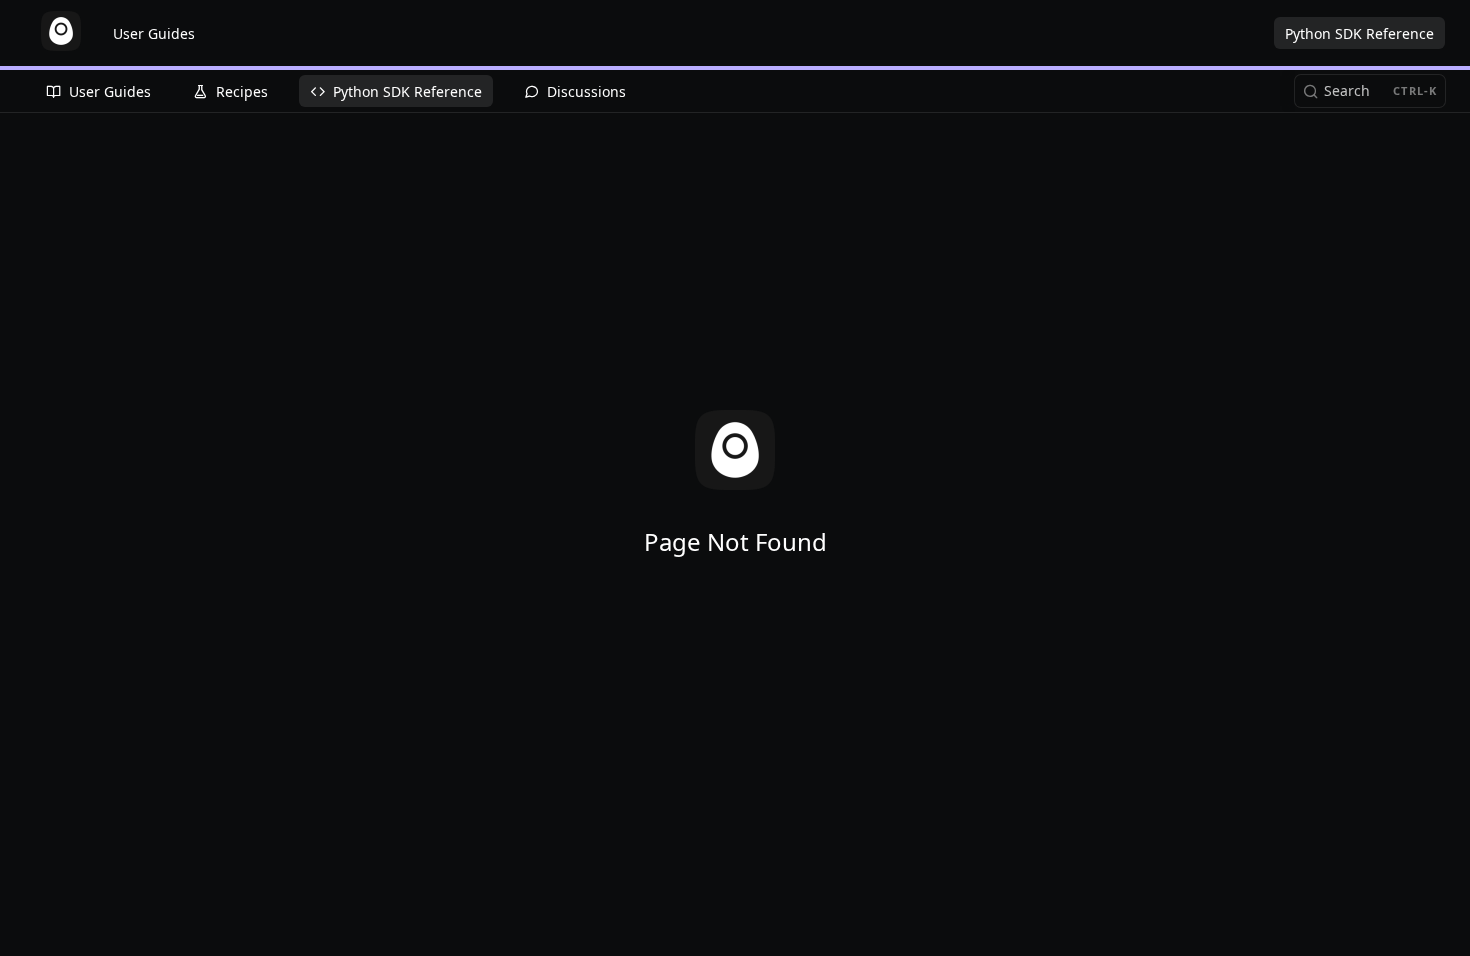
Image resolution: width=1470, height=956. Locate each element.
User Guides (154, 33)
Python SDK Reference (1359, 33)
